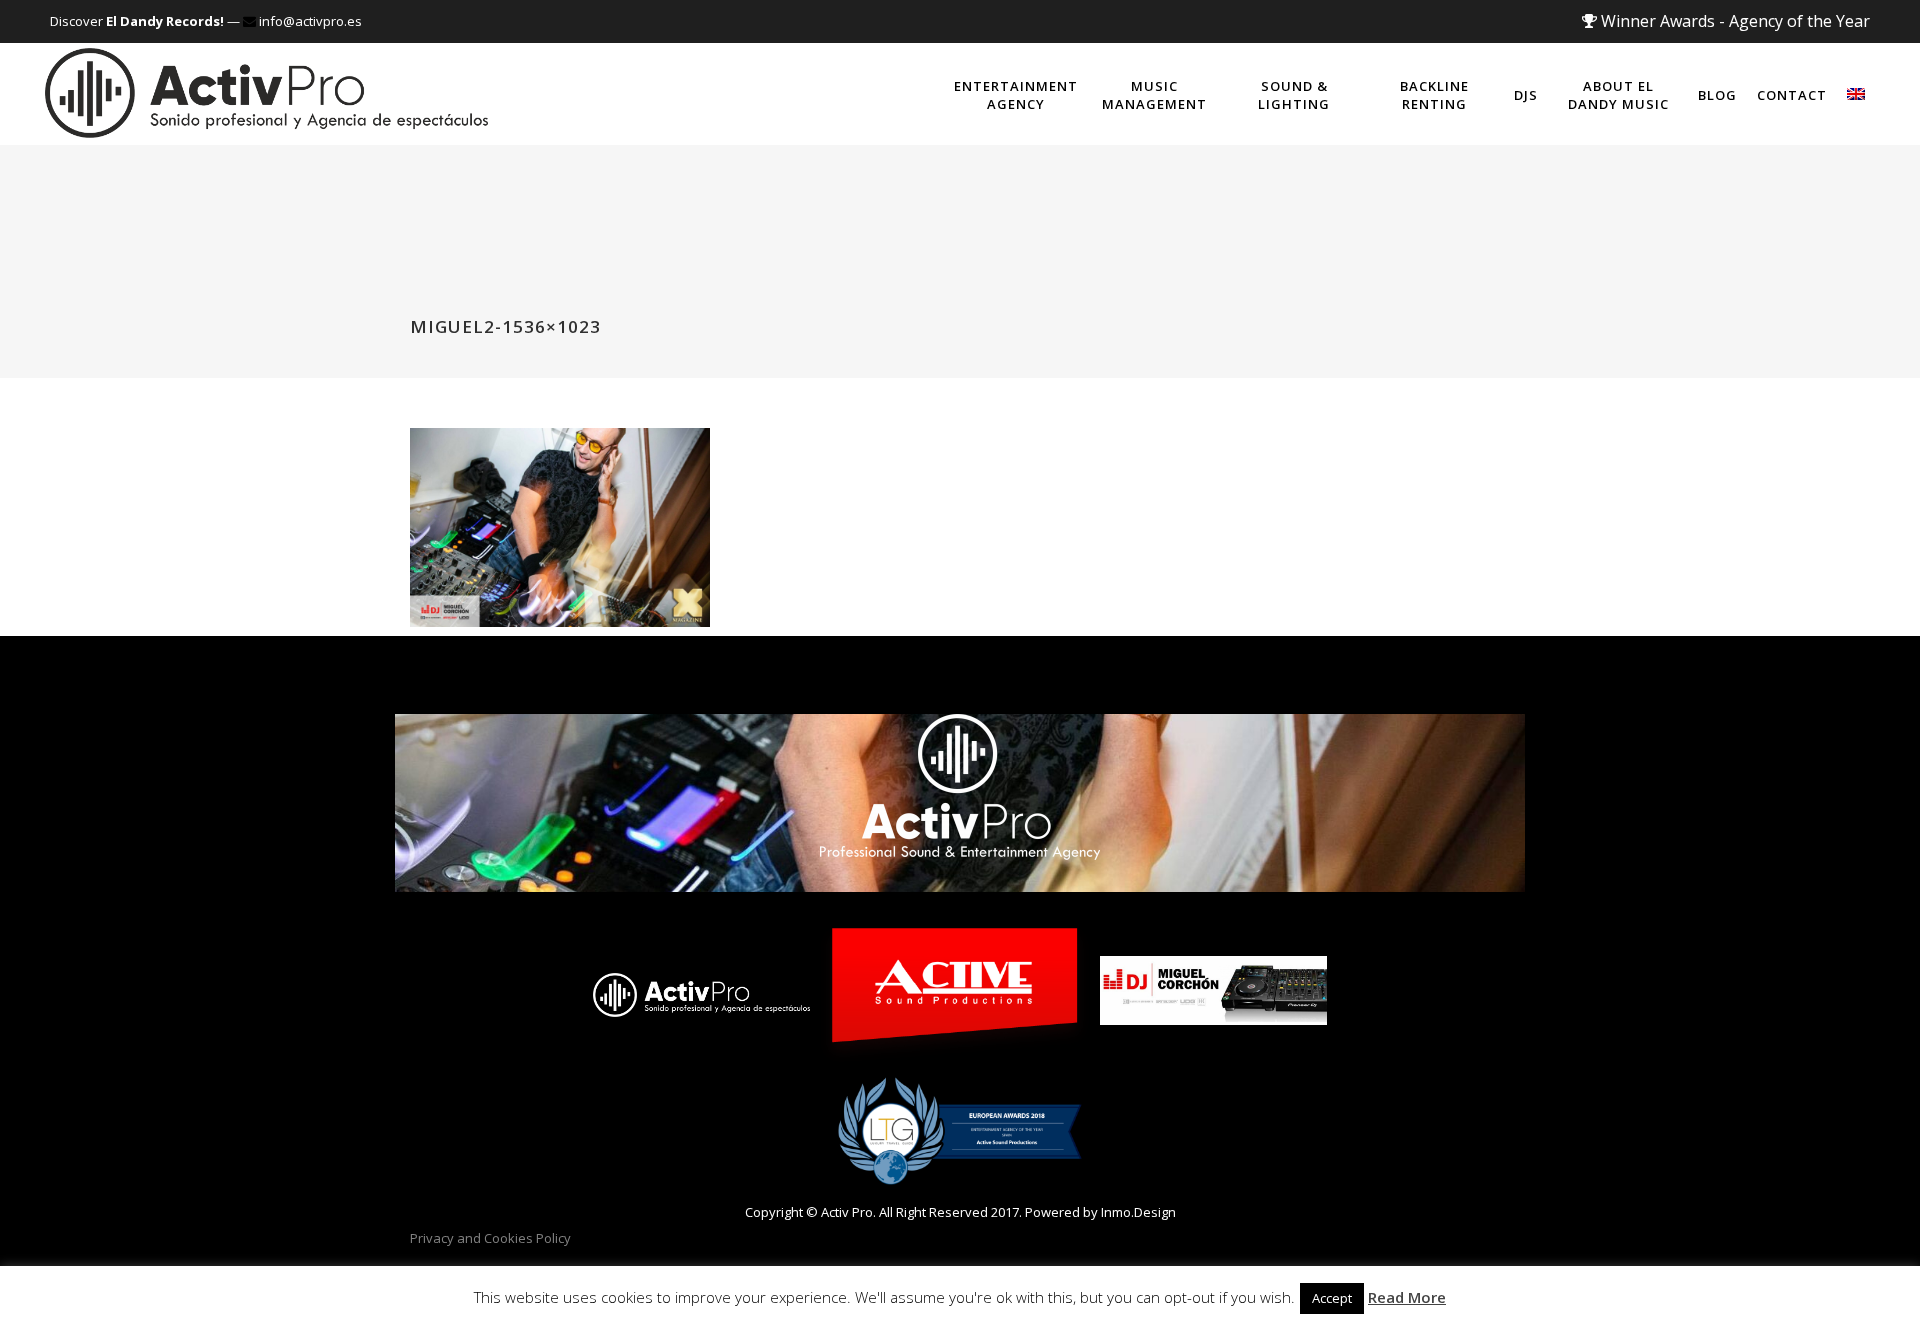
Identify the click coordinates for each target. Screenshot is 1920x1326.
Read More (1407, 1297)
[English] (1856, 94)
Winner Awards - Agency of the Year (1733, 21)
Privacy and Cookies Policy (490, 1238)
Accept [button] (1332, 1298)
